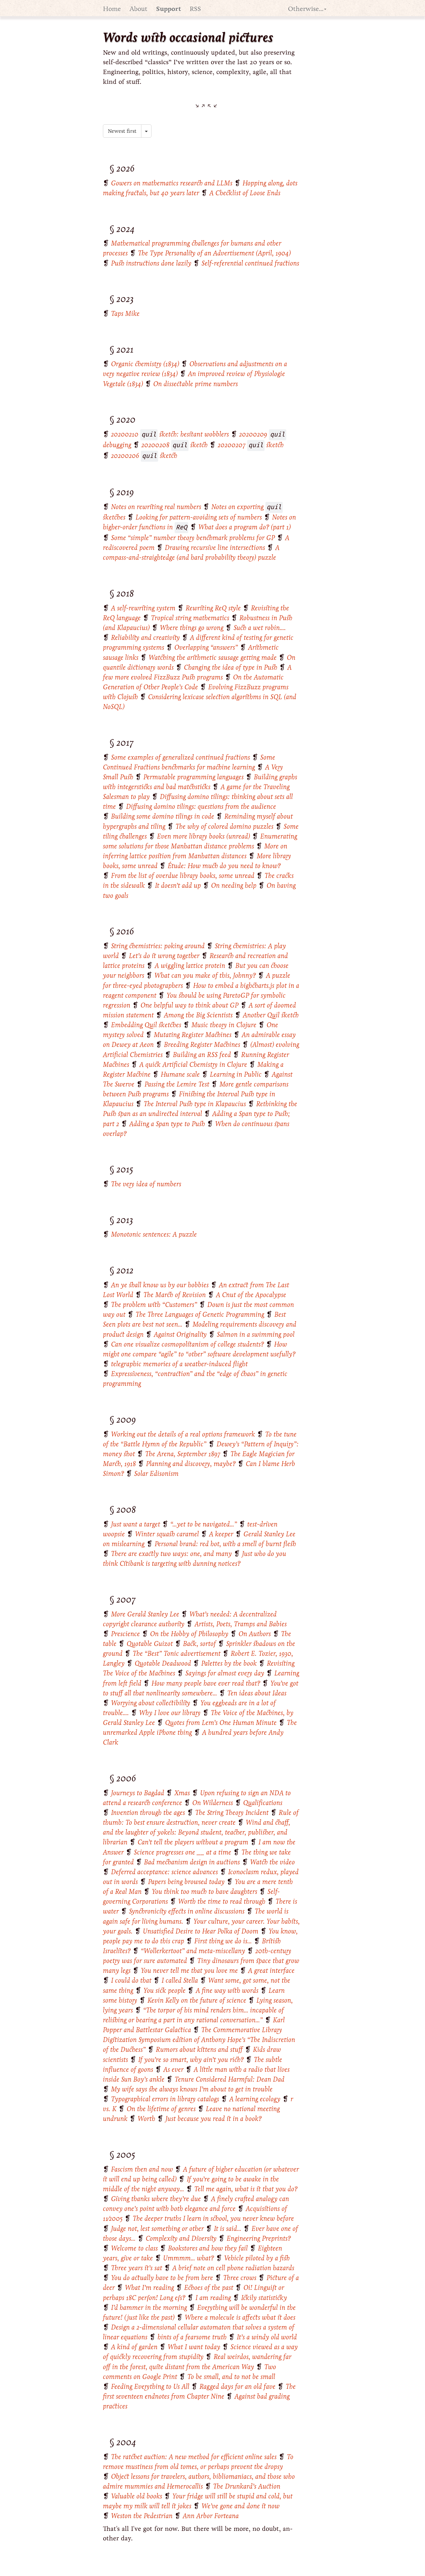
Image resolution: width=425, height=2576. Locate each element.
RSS (195, 9)
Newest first (122, 131)
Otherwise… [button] (306, 9)
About (138, 9)
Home (112, 9)
